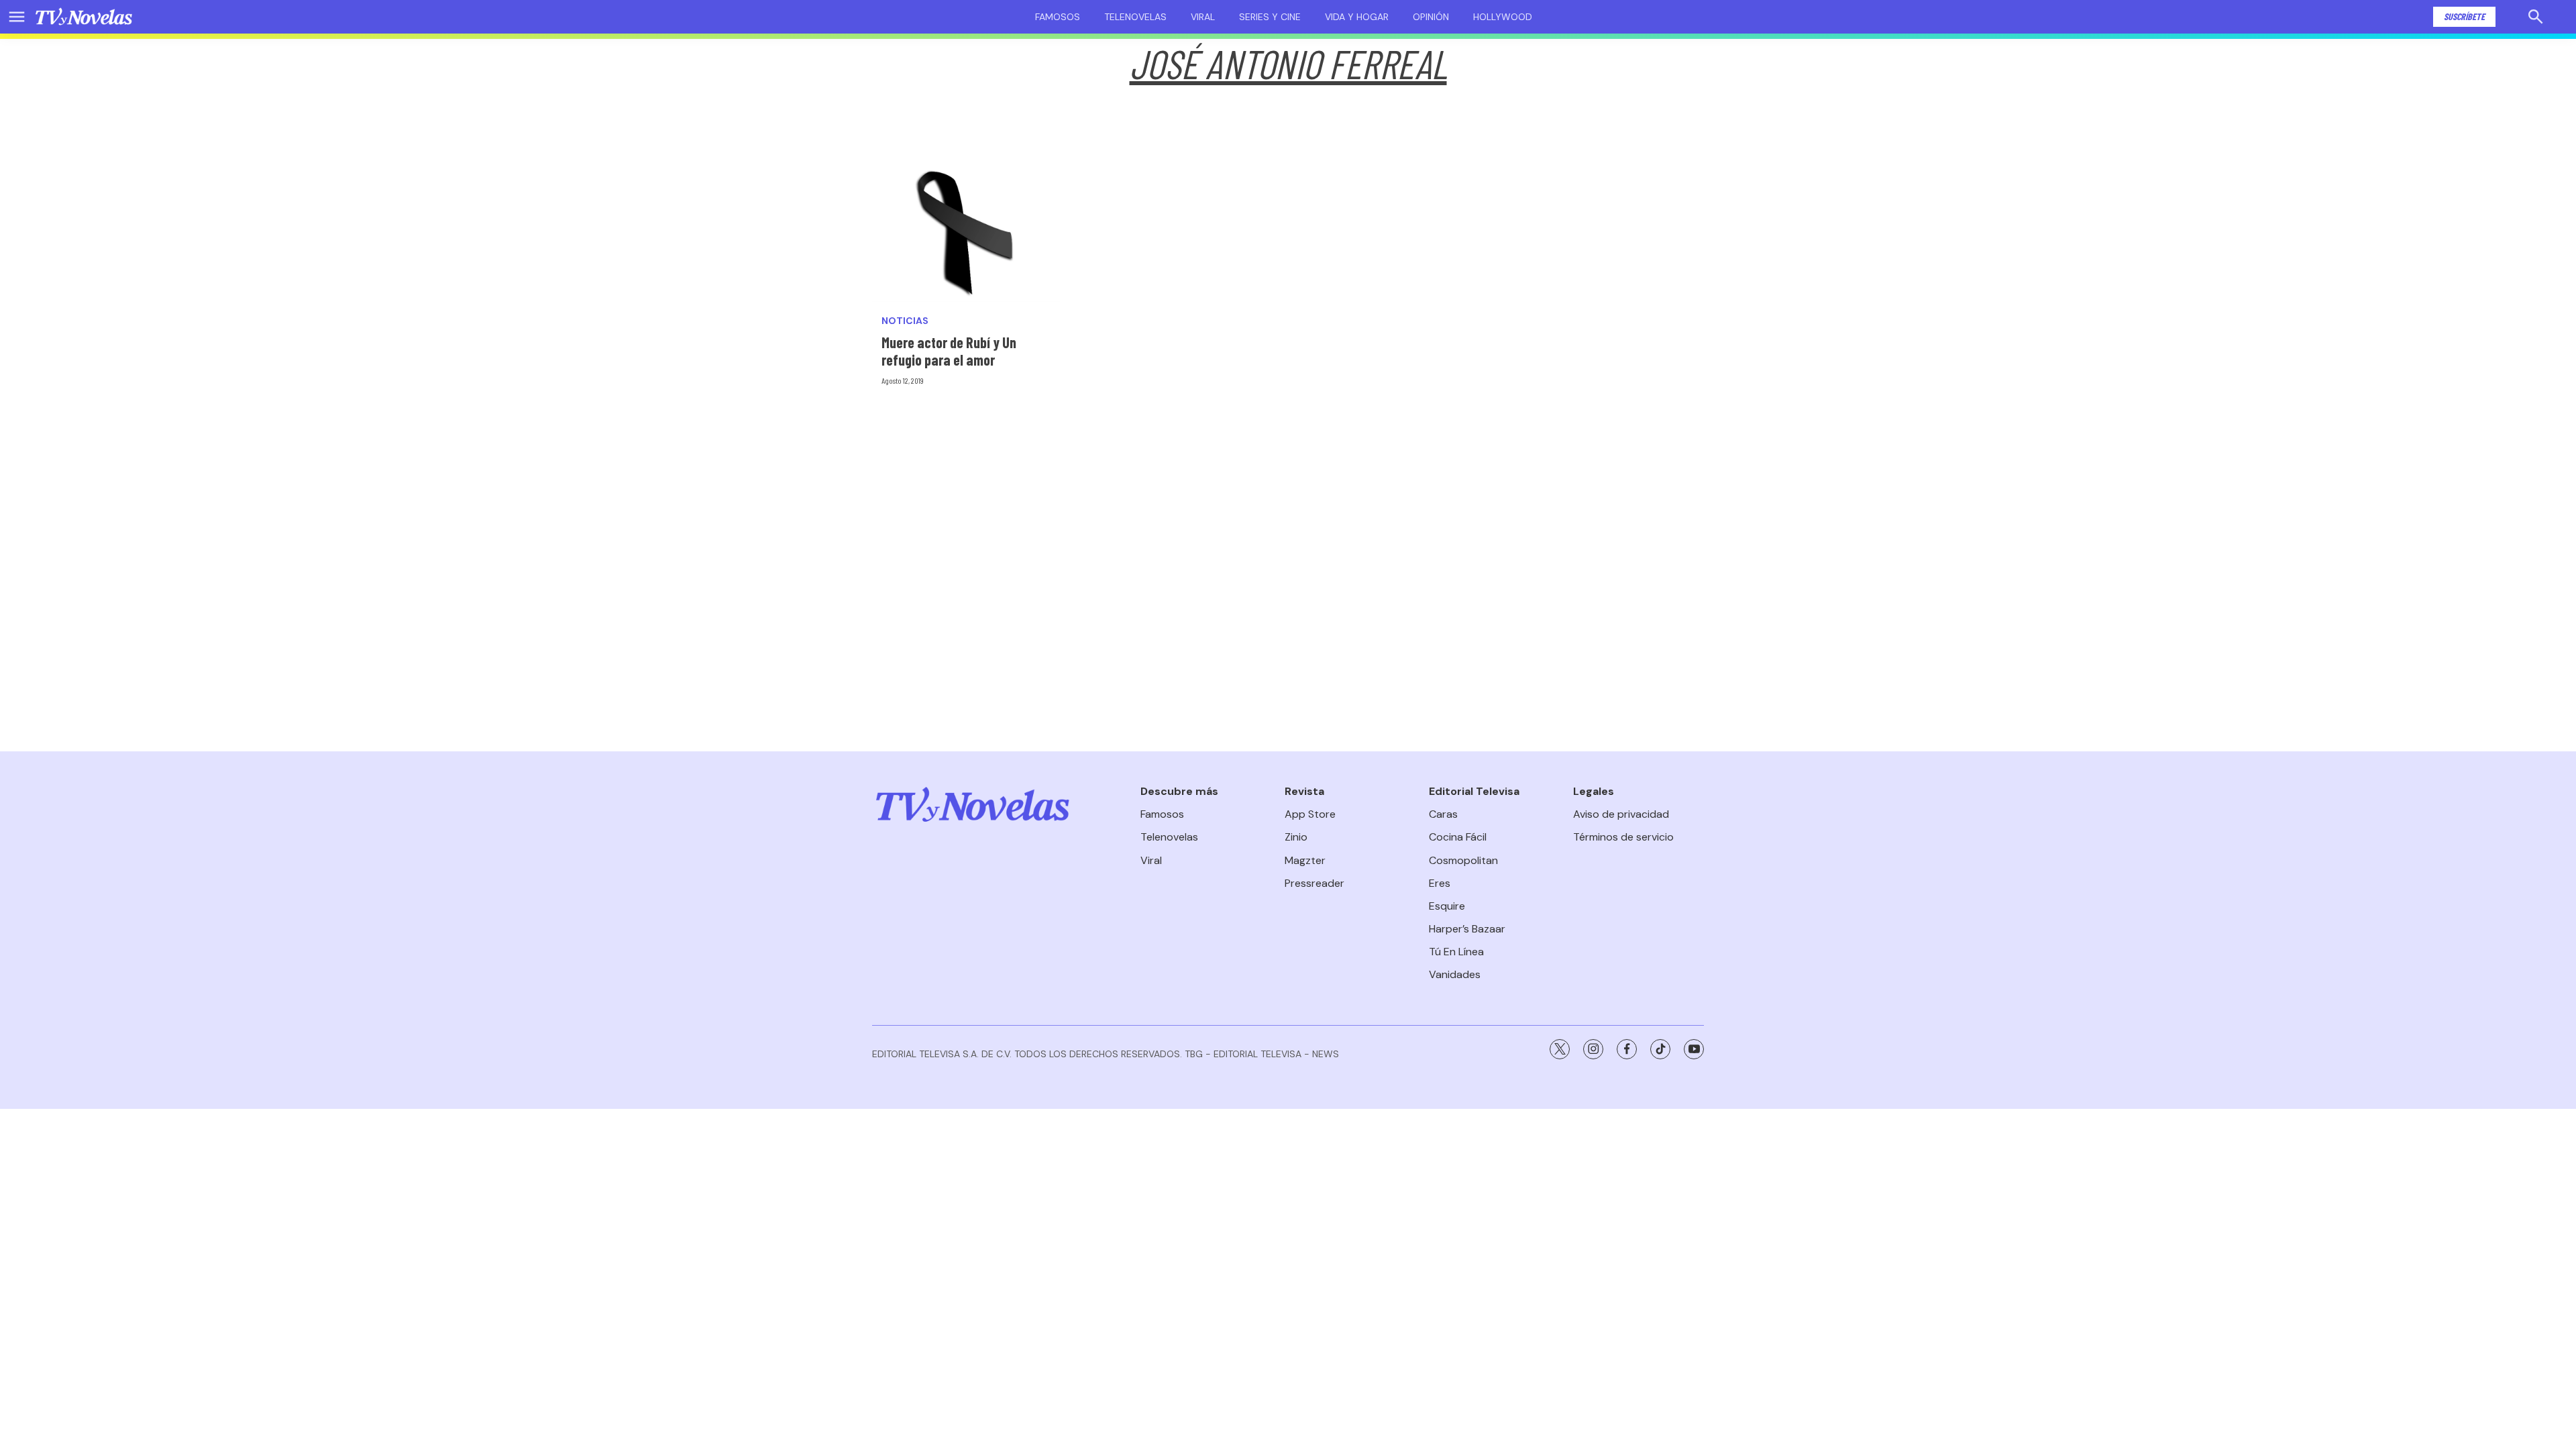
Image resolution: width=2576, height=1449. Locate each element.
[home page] (84, 17)
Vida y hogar (1357, 17)
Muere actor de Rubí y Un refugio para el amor (949, 351)
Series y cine (1270, 17)
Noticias (905, 321)
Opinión (1431, 17)
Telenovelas (1135, 17)
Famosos (1058, 17)
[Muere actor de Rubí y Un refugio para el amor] (966, 231)
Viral (1203, 17)
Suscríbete (2464, 16)
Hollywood (1503, 17)
